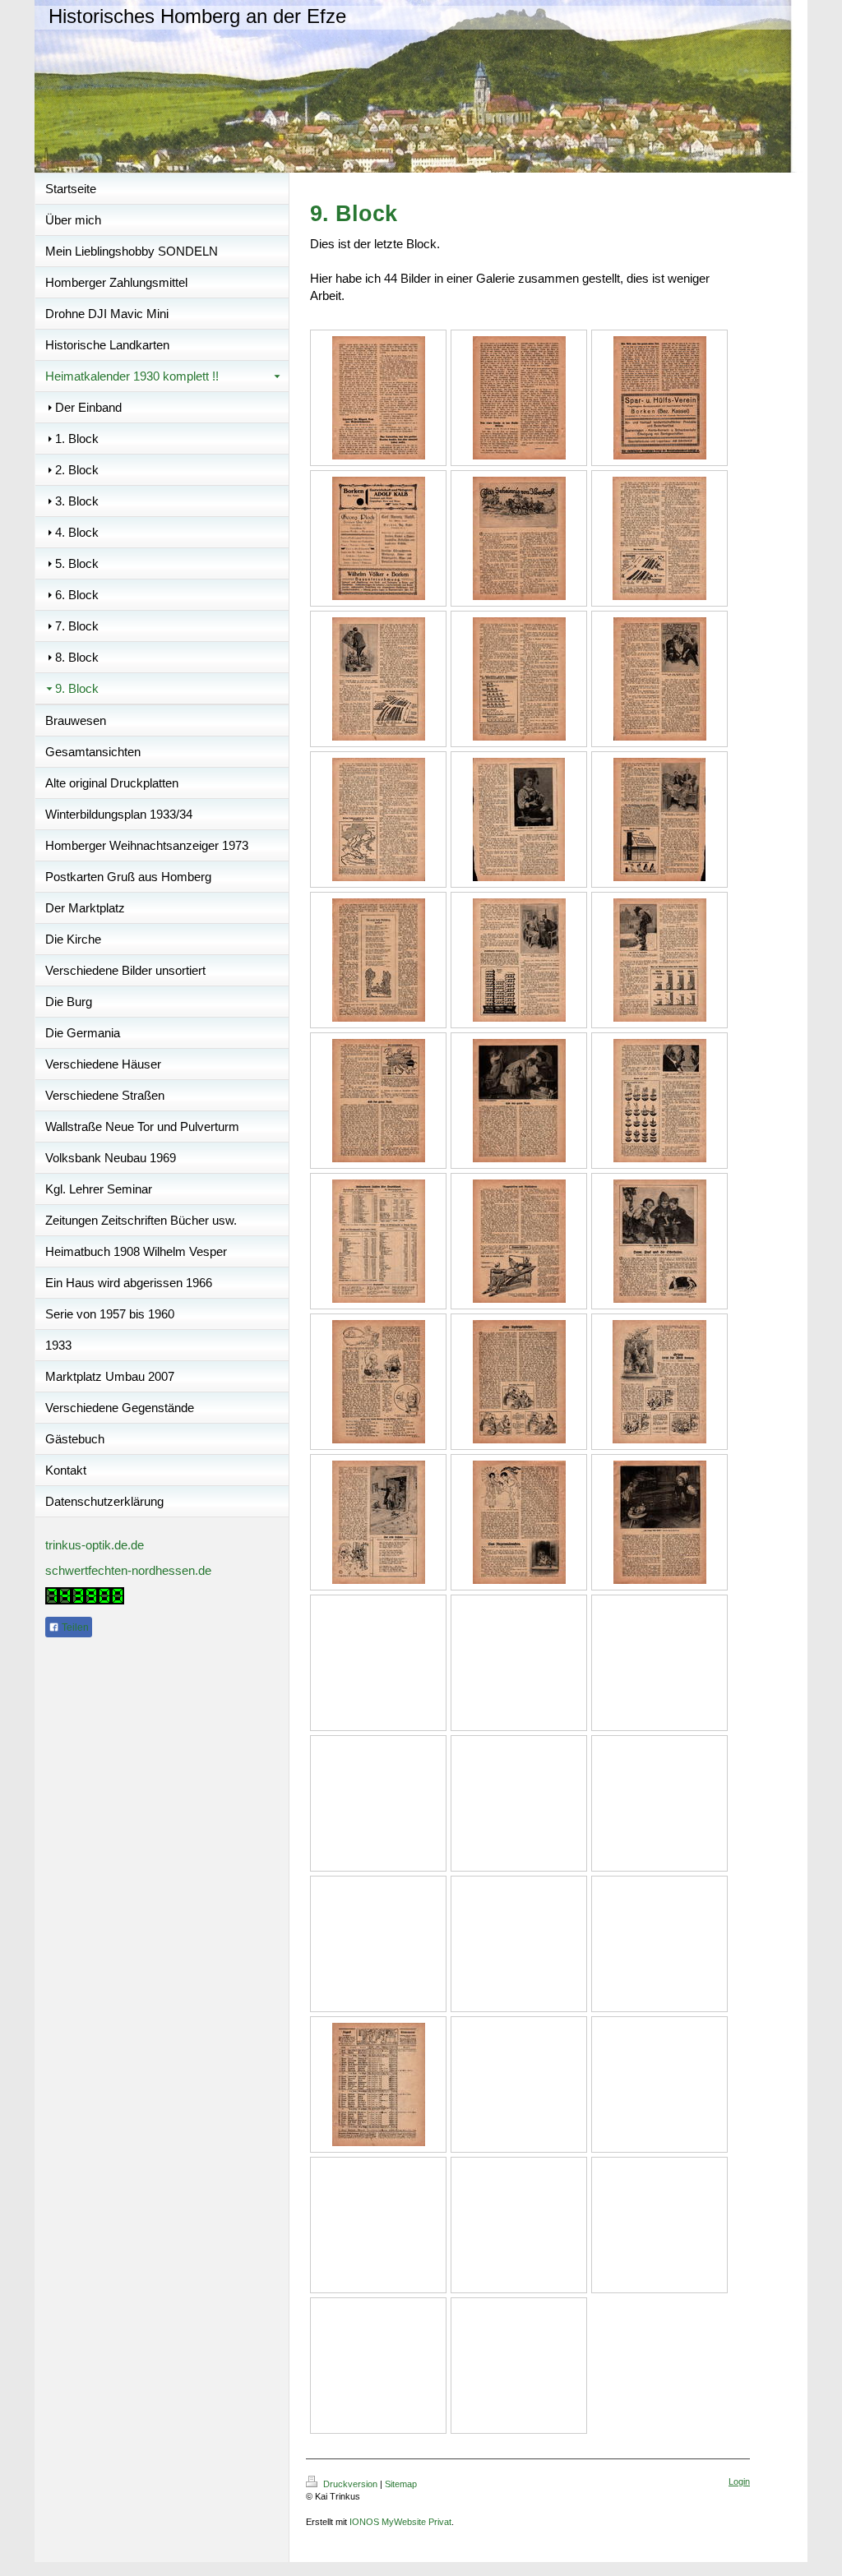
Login (739, 2481)
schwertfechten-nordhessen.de (128, 1570)
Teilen (74, 1627)
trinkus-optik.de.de (95, 1545)
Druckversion (350, 2484)
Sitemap (401, 2484)
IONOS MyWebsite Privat (400, 2522)
